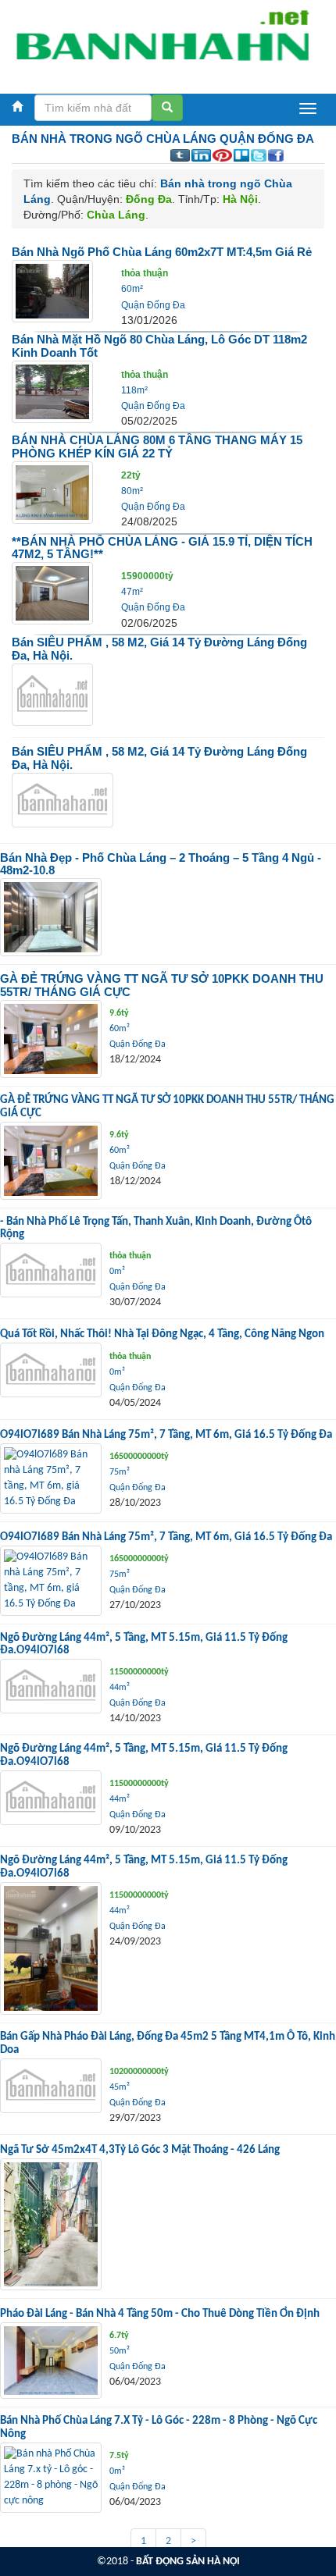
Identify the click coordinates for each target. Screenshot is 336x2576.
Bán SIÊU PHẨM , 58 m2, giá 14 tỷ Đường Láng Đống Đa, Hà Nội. (159, 649)
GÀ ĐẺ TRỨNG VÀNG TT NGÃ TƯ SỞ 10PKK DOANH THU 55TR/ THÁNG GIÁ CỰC (162, 985)
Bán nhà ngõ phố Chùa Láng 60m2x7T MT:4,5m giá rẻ (162, 252)
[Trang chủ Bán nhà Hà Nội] (162, 43)
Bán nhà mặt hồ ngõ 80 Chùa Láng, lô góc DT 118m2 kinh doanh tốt (159, 346)
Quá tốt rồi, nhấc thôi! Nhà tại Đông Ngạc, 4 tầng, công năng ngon (162, 1334)
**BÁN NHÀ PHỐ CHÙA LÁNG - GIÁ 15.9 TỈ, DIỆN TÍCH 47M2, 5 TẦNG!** (162, 548)
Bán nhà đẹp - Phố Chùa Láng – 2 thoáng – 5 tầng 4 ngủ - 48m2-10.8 (161, 864)
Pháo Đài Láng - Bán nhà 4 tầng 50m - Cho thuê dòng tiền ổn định (160, 2314)
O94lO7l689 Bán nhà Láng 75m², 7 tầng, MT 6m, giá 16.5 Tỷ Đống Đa (166, 1435)
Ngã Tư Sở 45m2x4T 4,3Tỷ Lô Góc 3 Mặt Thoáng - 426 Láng (140, 2150)
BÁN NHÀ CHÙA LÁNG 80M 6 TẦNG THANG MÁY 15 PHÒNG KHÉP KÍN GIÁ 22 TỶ (157, 447)
